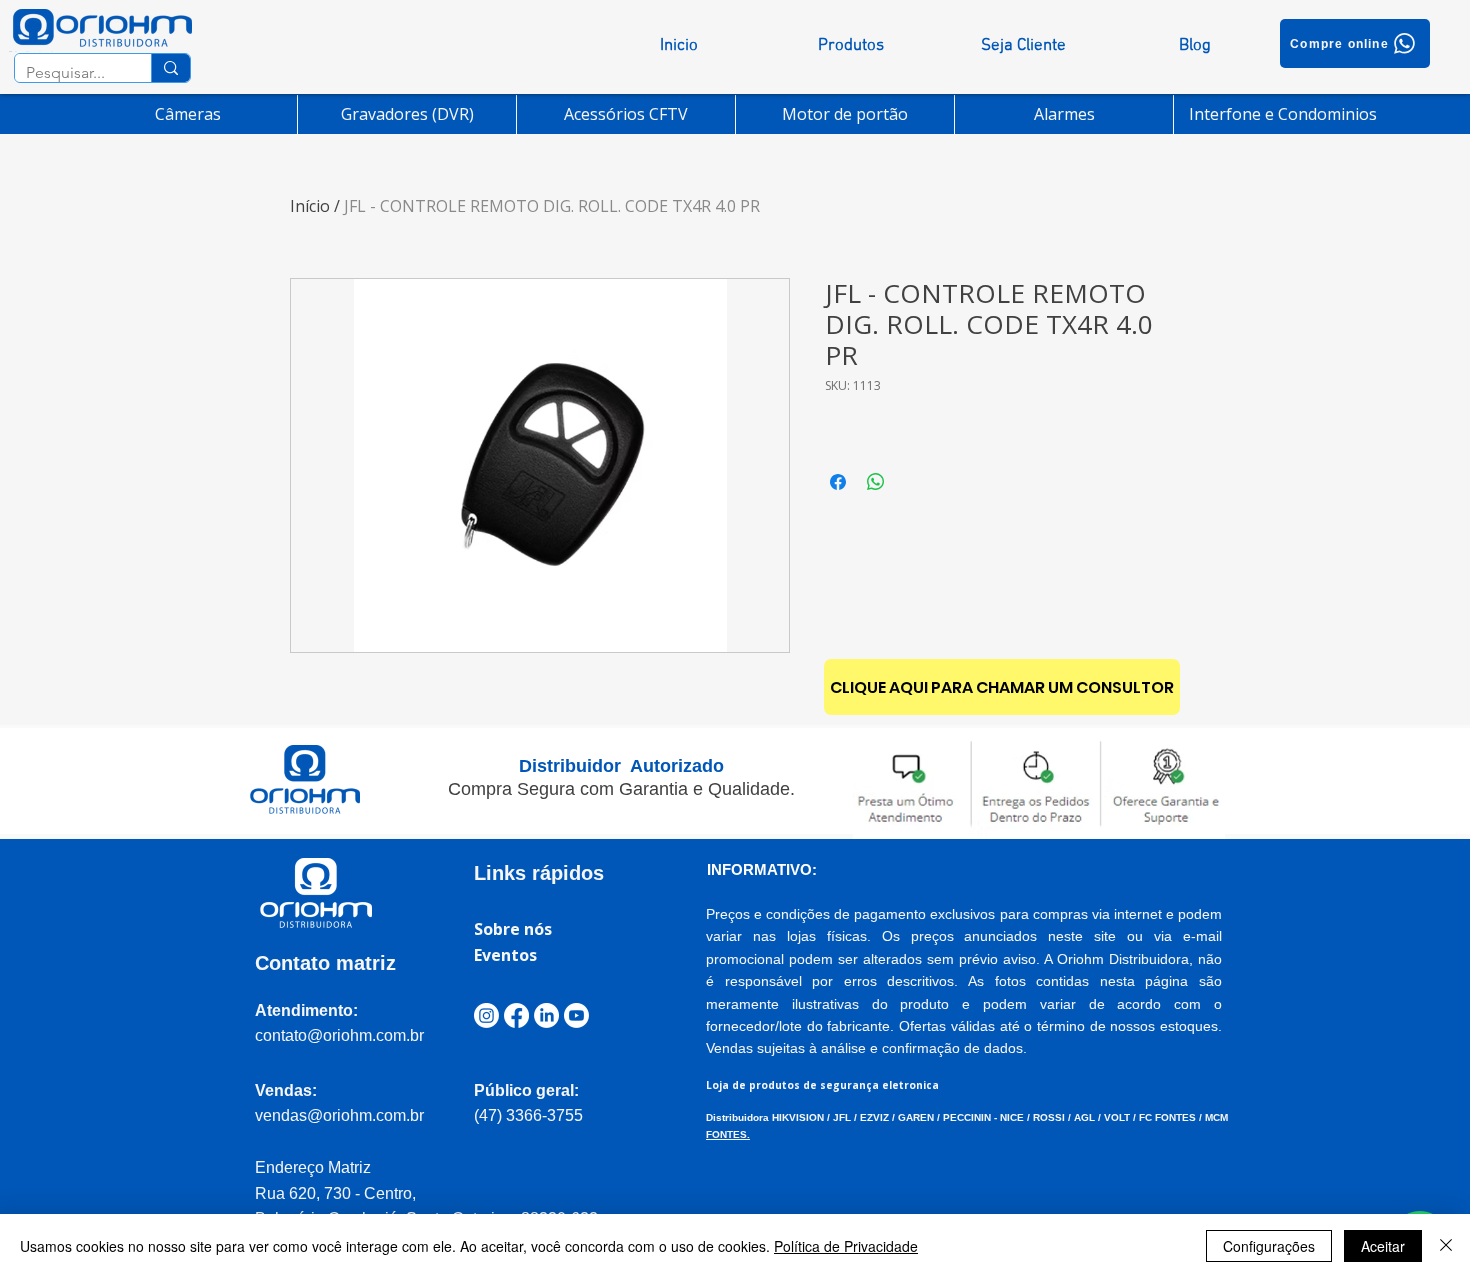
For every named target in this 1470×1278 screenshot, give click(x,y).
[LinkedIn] (546, 1015)
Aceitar (1383, 1246)
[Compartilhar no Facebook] (838, 482)
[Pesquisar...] (170, 68)
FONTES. (728, 1134)
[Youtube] (576, 1015)
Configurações (1269, 1246)
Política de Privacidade (846, 1246)
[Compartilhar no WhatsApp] (876, 482)
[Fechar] (1446, 1246)
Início (310, 206)
